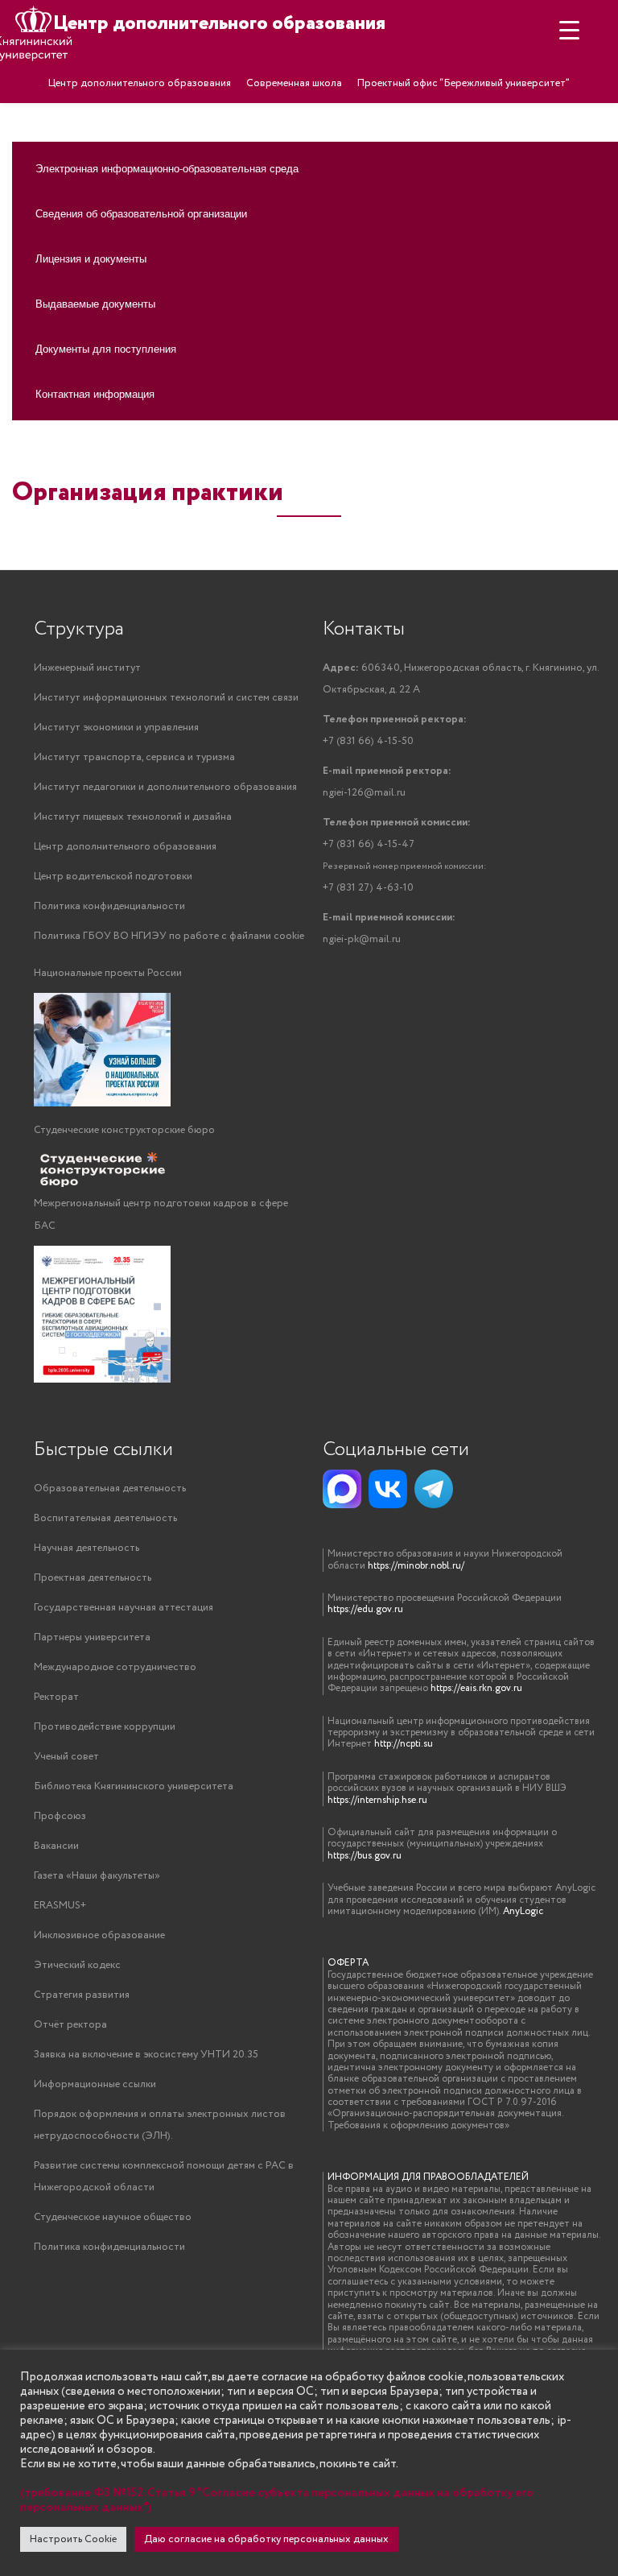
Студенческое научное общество (113, 2217)
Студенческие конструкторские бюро (124, 1130)
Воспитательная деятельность (105, 1518)
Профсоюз (60, 1816)
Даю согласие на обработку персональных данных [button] (266, 2539)
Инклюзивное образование (99, 1935)
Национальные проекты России (108, 973)
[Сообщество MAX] (342, 1489)
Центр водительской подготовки (113, 877)
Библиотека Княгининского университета (134, 1786)
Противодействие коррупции (105, 1727)
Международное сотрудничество (115, 1667)
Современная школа (294, 83)
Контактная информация (95, 393)
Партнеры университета (92, 1637)
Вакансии (56, 1846)
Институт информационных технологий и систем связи (166, 698)
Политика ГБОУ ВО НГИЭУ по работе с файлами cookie (169, 936)
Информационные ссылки (95, 2084)
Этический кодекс (77, 1965)
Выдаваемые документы (95, 303)
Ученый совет (66, 1757)
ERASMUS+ (60, 1906)
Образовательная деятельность (110, 1489)
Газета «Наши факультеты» (97, 1876)
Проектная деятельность (93, 1578)
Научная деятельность (87, 1548)
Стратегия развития (82, 1995)
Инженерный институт (87, 668)
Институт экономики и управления (116, 728)
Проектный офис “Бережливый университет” (463, 83)
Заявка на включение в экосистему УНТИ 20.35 (146, 2055)
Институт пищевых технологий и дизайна (133, 817)
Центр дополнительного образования (140, 83)
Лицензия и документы (91, 258)
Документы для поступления (106, 348)
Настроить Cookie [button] (73, 2539)
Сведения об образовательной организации (141, 213)
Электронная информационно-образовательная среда (167, 168)
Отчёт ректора (70, 2025)
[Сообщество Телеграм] (434, 1489)
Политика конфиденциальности (109, 906)
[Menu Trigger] (569, 30)
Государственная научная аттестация (124, 1608)
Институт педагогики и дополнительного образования (165, 787)
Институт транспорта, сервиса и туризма (134, 757)
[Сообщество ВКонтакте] (388, 1489)
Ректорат (56, 1697)
